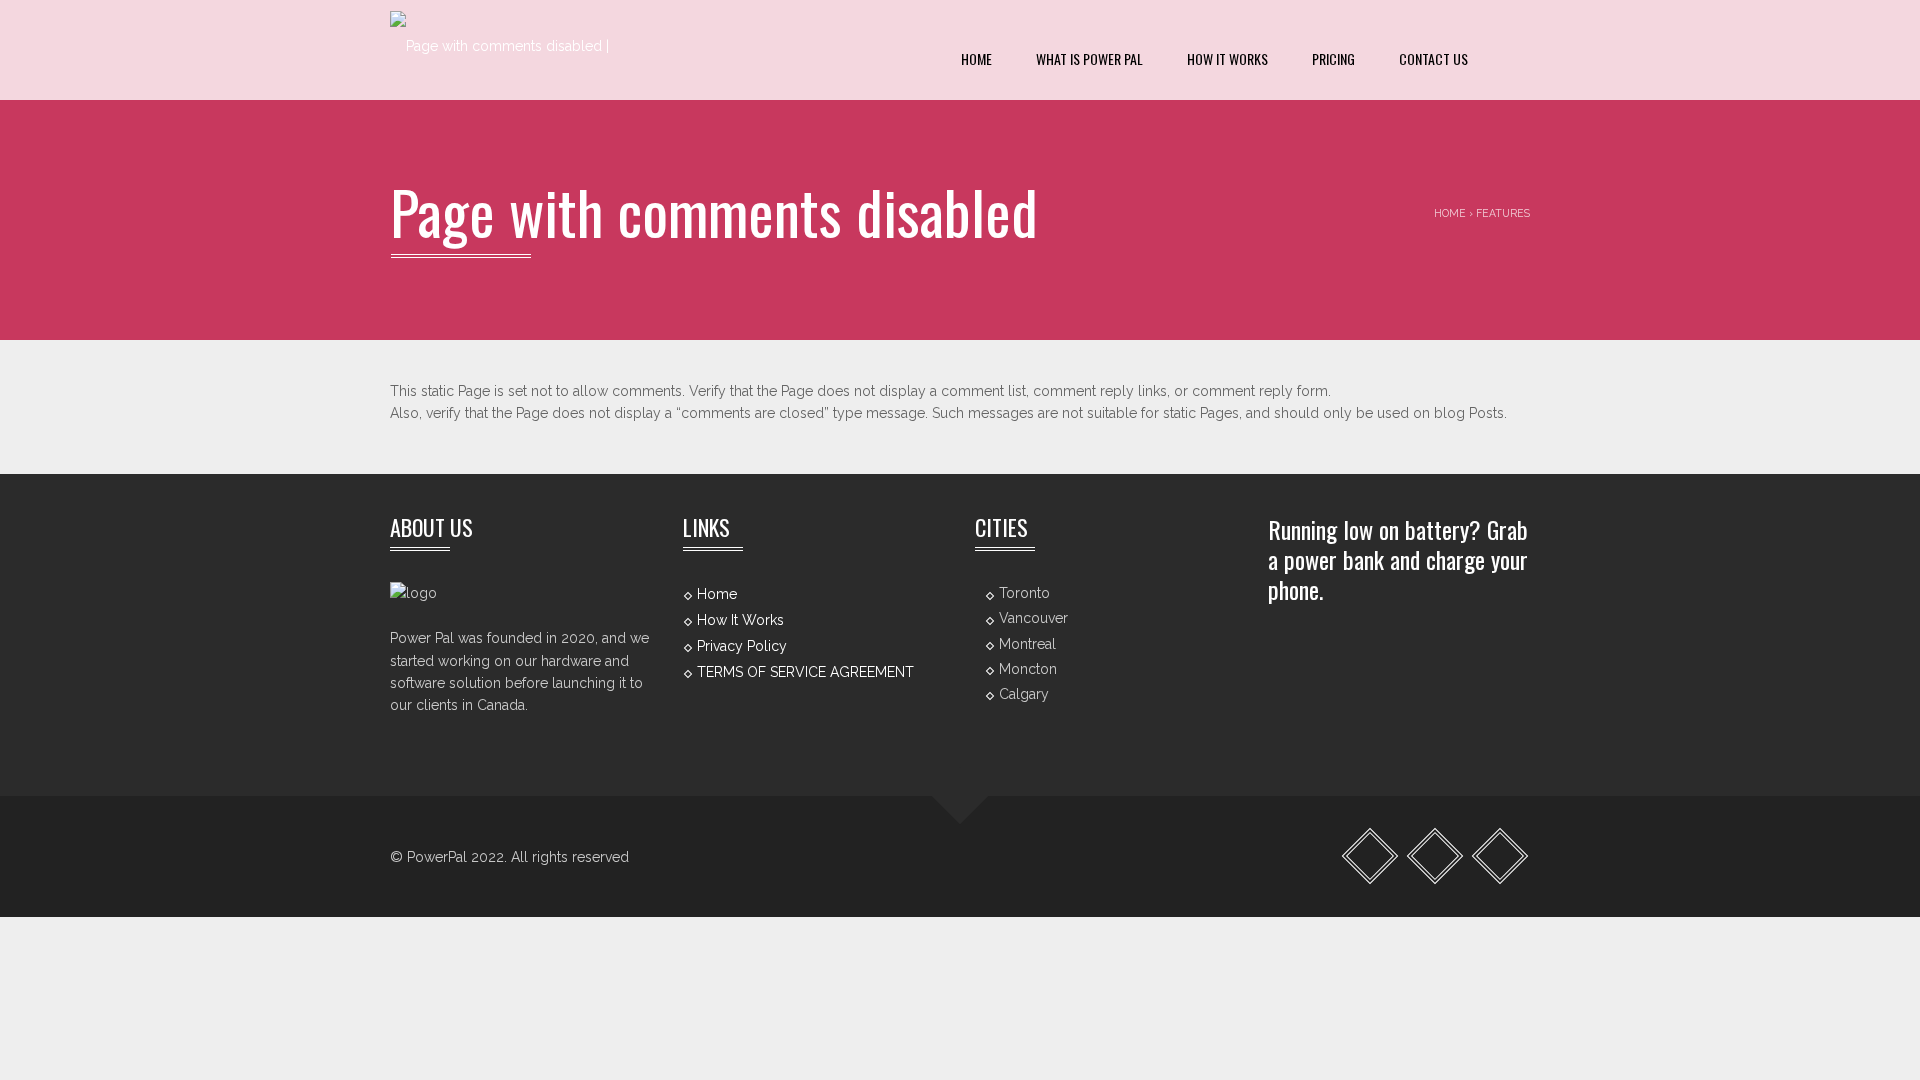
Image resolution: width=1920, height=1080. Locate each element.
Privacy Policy (742, 646)
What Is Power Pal (1089, 58)
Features (1503, 213)
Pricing (1333, 58)
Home (976, 58)
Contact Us (1433, 58)
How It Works (1227, 58)
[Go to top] (960, 795)
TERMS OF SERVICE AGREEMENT (805, 672)
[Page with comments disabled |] (499, 50)
